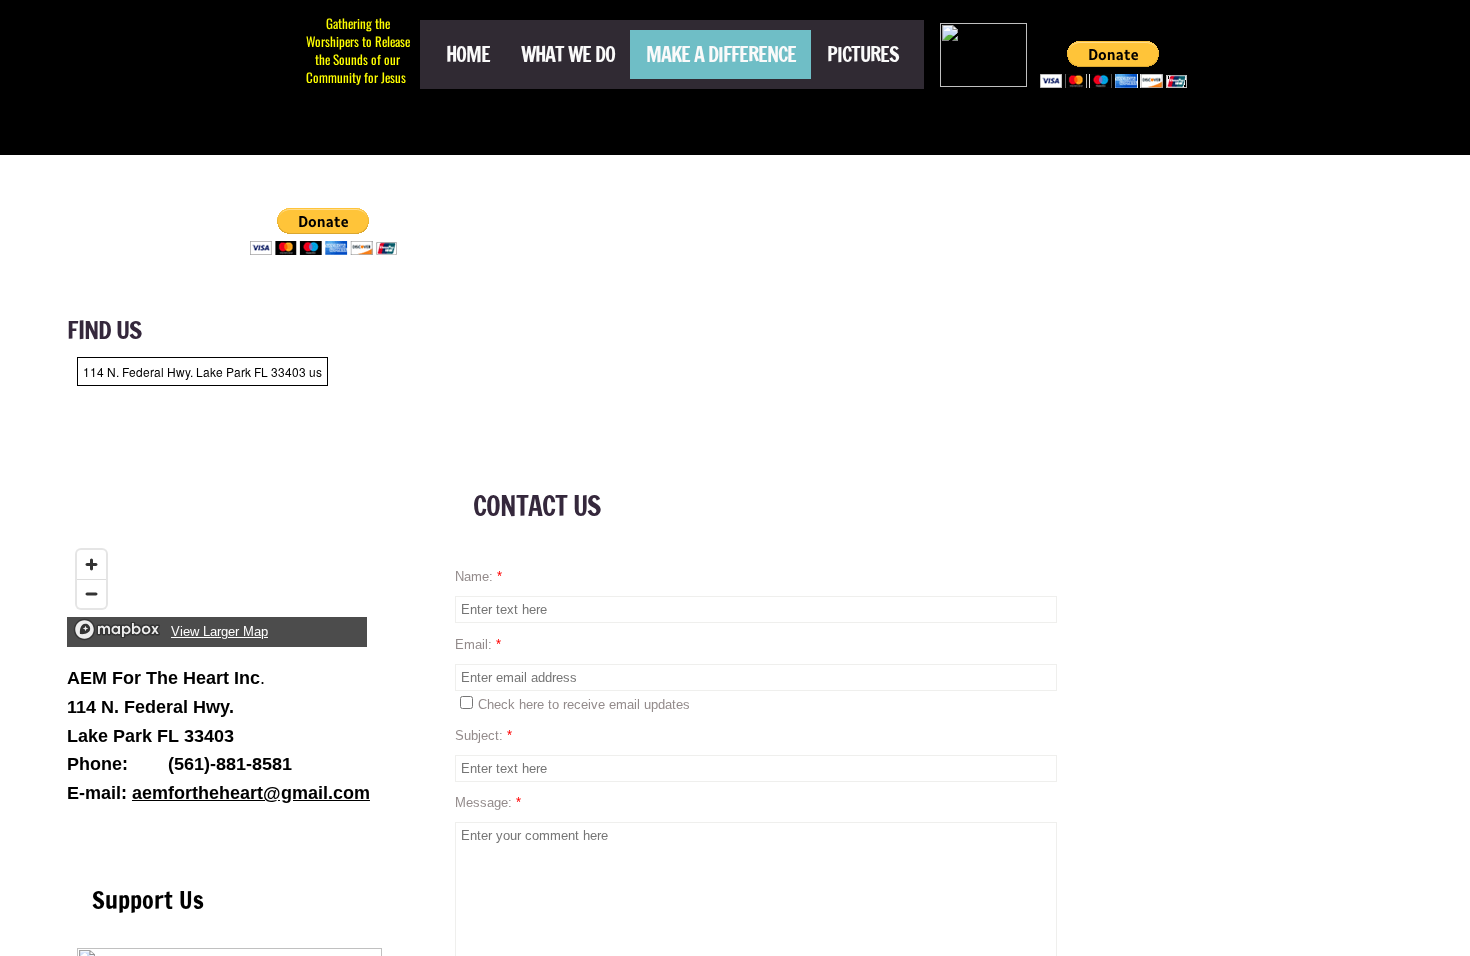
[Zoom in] (91, 564)
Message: (488, 802)
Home (468, 54)
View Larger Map (219, 631)
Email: (478, 644)
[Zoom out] (91, 593)
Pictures (863, 54)
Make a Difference (721, 54)
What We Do (568, 54)
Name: (478, 576)
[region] (217, 497)
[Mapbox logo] (117, 629)
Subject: (483, 735)
